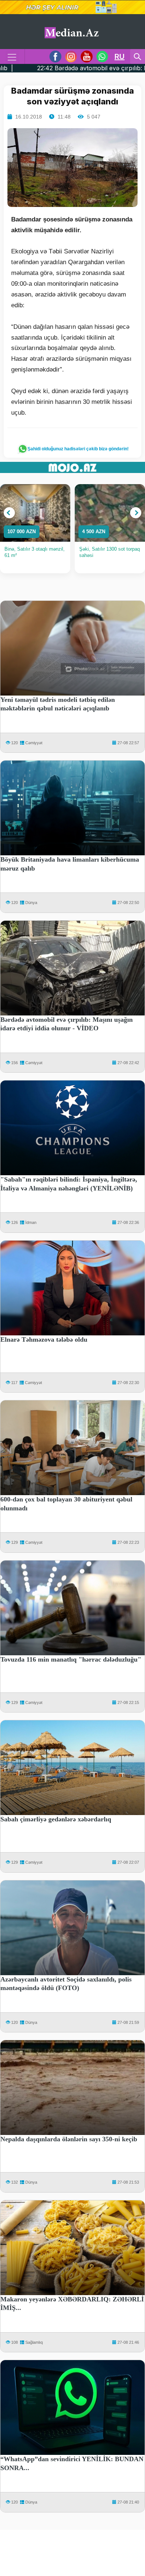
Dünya (31, 903)
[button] (9, 513)
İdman (31, 1222)
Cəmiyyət (34, 743)
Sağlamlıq (34, 2342)
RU (120, 56)
